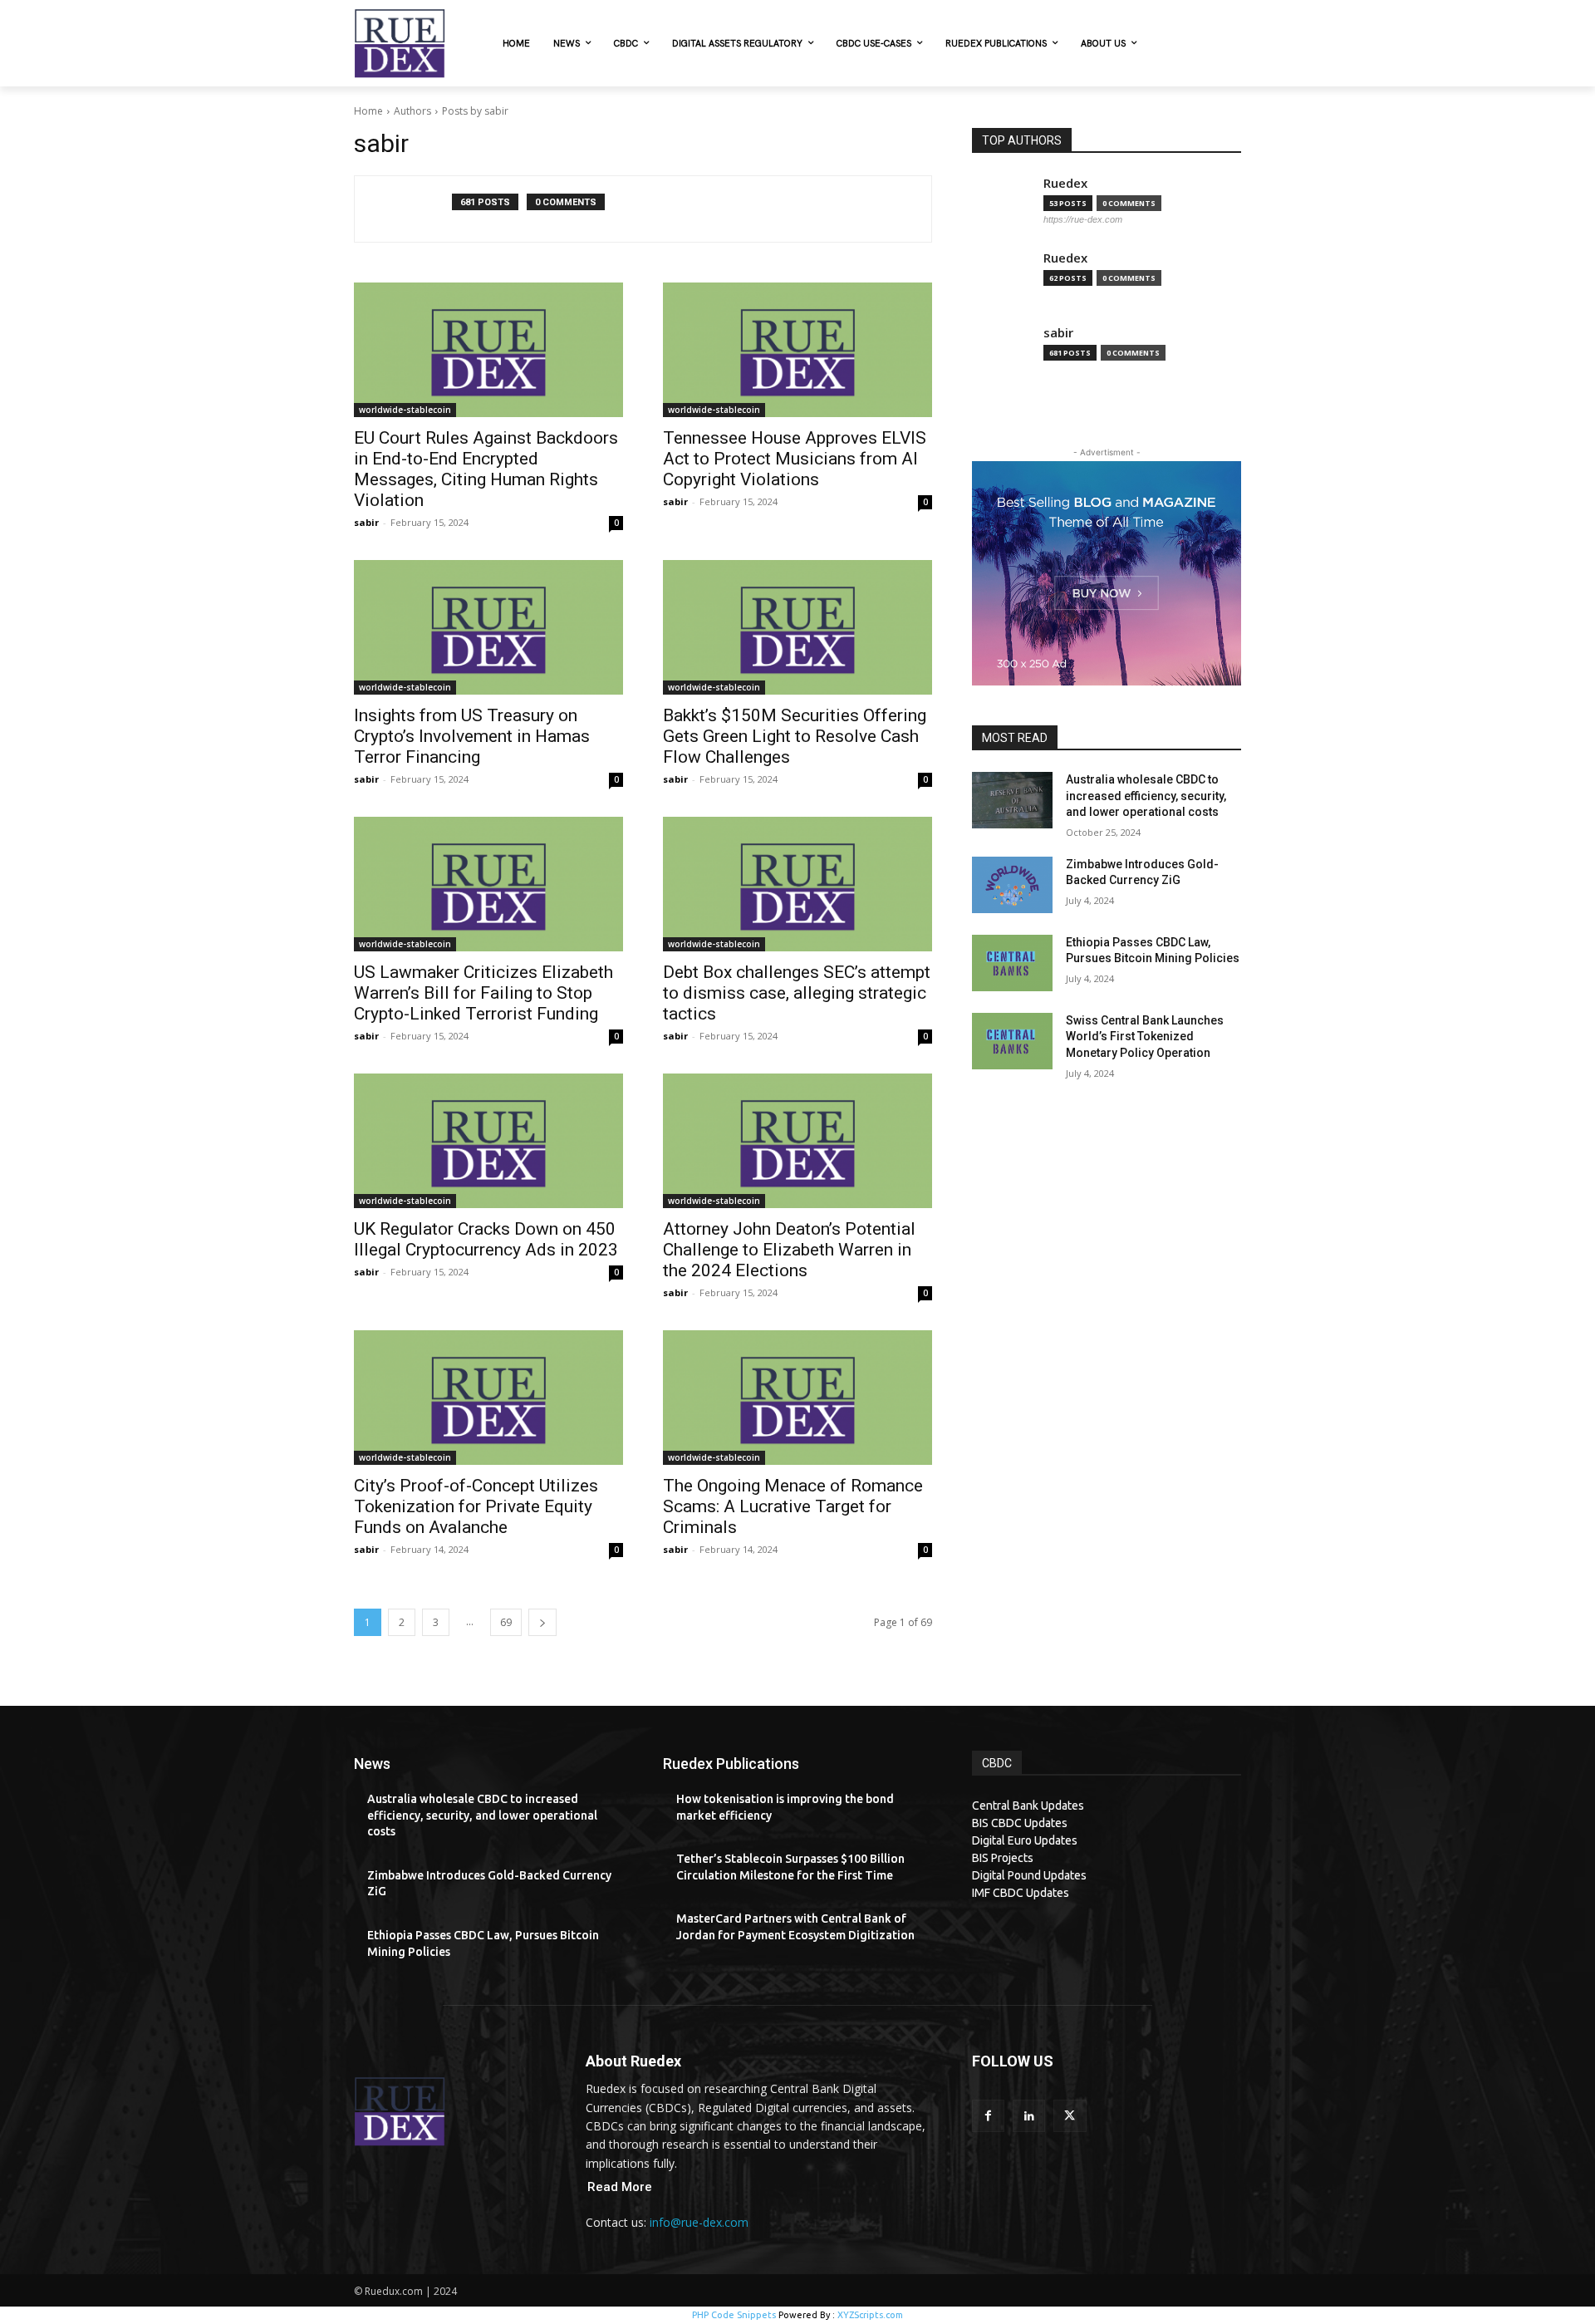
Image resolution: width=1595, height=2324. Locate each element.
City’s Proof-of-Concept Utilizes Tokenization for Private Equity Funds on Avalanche (476, 1506)
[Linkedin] (1029, 2116)
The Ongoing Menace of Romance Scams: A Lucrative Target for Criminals (793, 1506)
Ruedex (1065, 183)
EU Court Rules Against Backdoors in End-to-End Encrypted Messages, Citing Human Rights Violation (486, 469)
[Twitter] (1070, 2116)
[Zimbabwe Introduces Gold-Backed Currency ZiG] (1012, 885)
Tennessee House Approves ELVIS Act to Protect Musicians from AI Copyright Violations (795, 459)
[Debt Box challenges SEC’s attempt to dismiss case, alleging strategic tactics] (797, 884)
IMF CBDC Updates (1021, 1893)
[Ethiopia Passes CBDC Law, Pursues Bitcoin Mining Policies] (1012, 963)
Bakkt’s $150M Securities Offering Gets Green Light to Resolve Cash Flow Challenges (795, 736)
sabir (366, 522)
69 (506, 1622)
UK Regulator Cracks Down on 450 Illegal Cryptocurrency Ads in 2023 (486, 1239)
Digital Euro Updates (1025, 1840)
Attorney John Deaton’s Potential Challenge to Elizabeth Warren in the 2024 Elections (789, 1250)
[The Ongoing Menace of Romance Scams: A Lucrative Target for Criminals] (797, 1398)
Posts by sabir (475, 111)
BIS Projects (1003, 1858)
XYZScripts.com (870, 2315)
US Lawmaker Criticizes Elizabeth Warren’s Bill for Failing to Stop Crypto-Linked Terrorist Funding (483, 993)
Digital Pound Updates (1029, 1875)
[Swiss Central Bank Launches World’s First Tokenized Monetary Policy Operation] (1012, 1041)
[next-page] (542, 1622)
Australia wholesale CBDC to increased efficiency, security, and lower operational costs (1146, 796)
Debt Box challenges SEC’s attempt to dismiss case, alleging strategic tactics (797, 993)
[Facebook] (988, 2116)
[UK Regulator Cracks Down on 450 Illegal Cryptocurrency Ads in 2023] (488, 1141)
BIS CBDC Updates (1020, 1823)
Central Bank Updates (1028, 1806)
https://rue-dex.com (1083, 219)
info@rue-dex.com (699, 2222)
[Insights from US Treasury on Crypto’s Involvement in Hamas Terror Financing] (488, 627)
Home (368, 111)
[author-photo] (412, 209)
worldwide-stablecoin (405, 410)
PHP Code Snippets (734, 2315)
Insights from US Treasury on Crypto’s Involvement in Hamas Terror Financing (472, 736)
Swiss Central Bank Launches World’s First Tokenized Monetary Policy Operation (1145, 1037)
